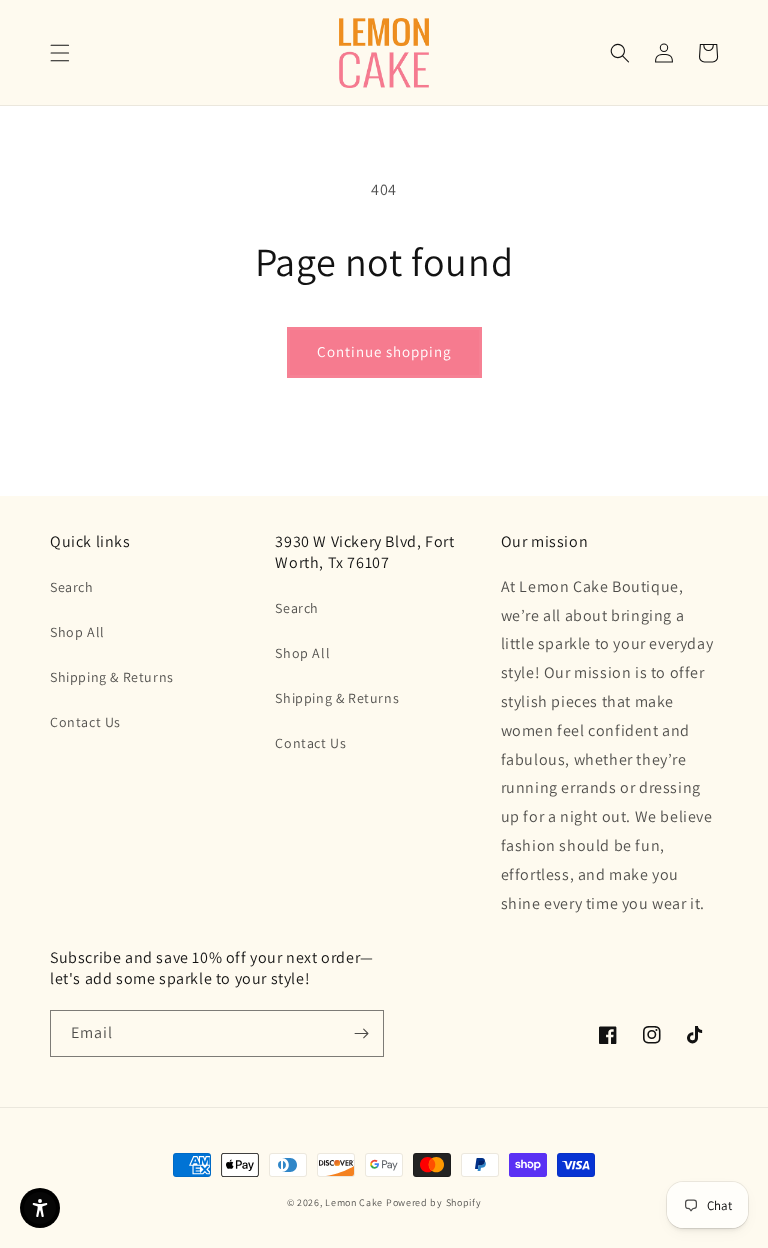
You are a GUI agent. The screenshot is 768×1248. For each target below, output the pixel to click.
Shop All (77, 632)
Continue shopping (384, 351)
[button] (60, 53)
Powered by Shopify (434, 1202)
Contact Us (85, 722)
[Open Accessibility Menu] (40, 1208)
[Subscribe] (361, 1033)
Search (72, 587)
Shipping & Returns (112, 677)
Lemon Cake (354, 1202)
